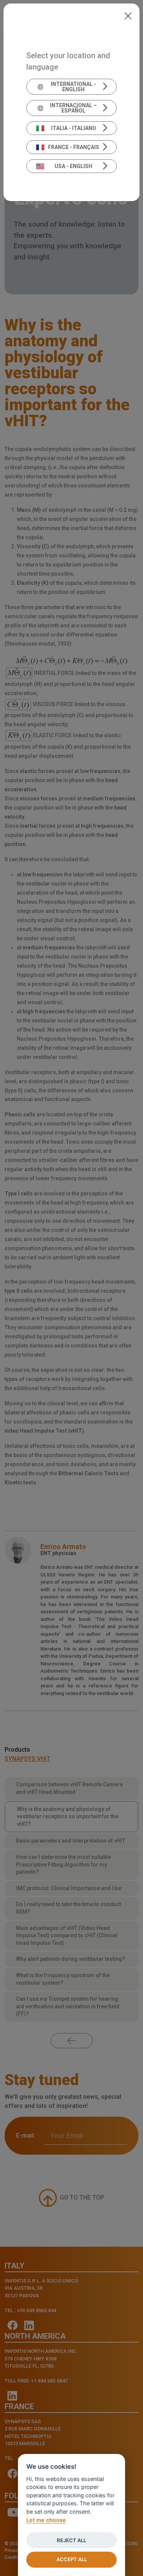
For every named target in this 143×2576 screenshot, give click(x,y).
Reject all (71, 2540)
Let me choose (46, 2520)
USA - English (73, 166)
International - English (73, 87)
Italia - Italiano (74, 128)
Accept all (72, 2559)
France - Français (74, 147)
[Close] (128, 15)
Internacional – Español (73, 108)
